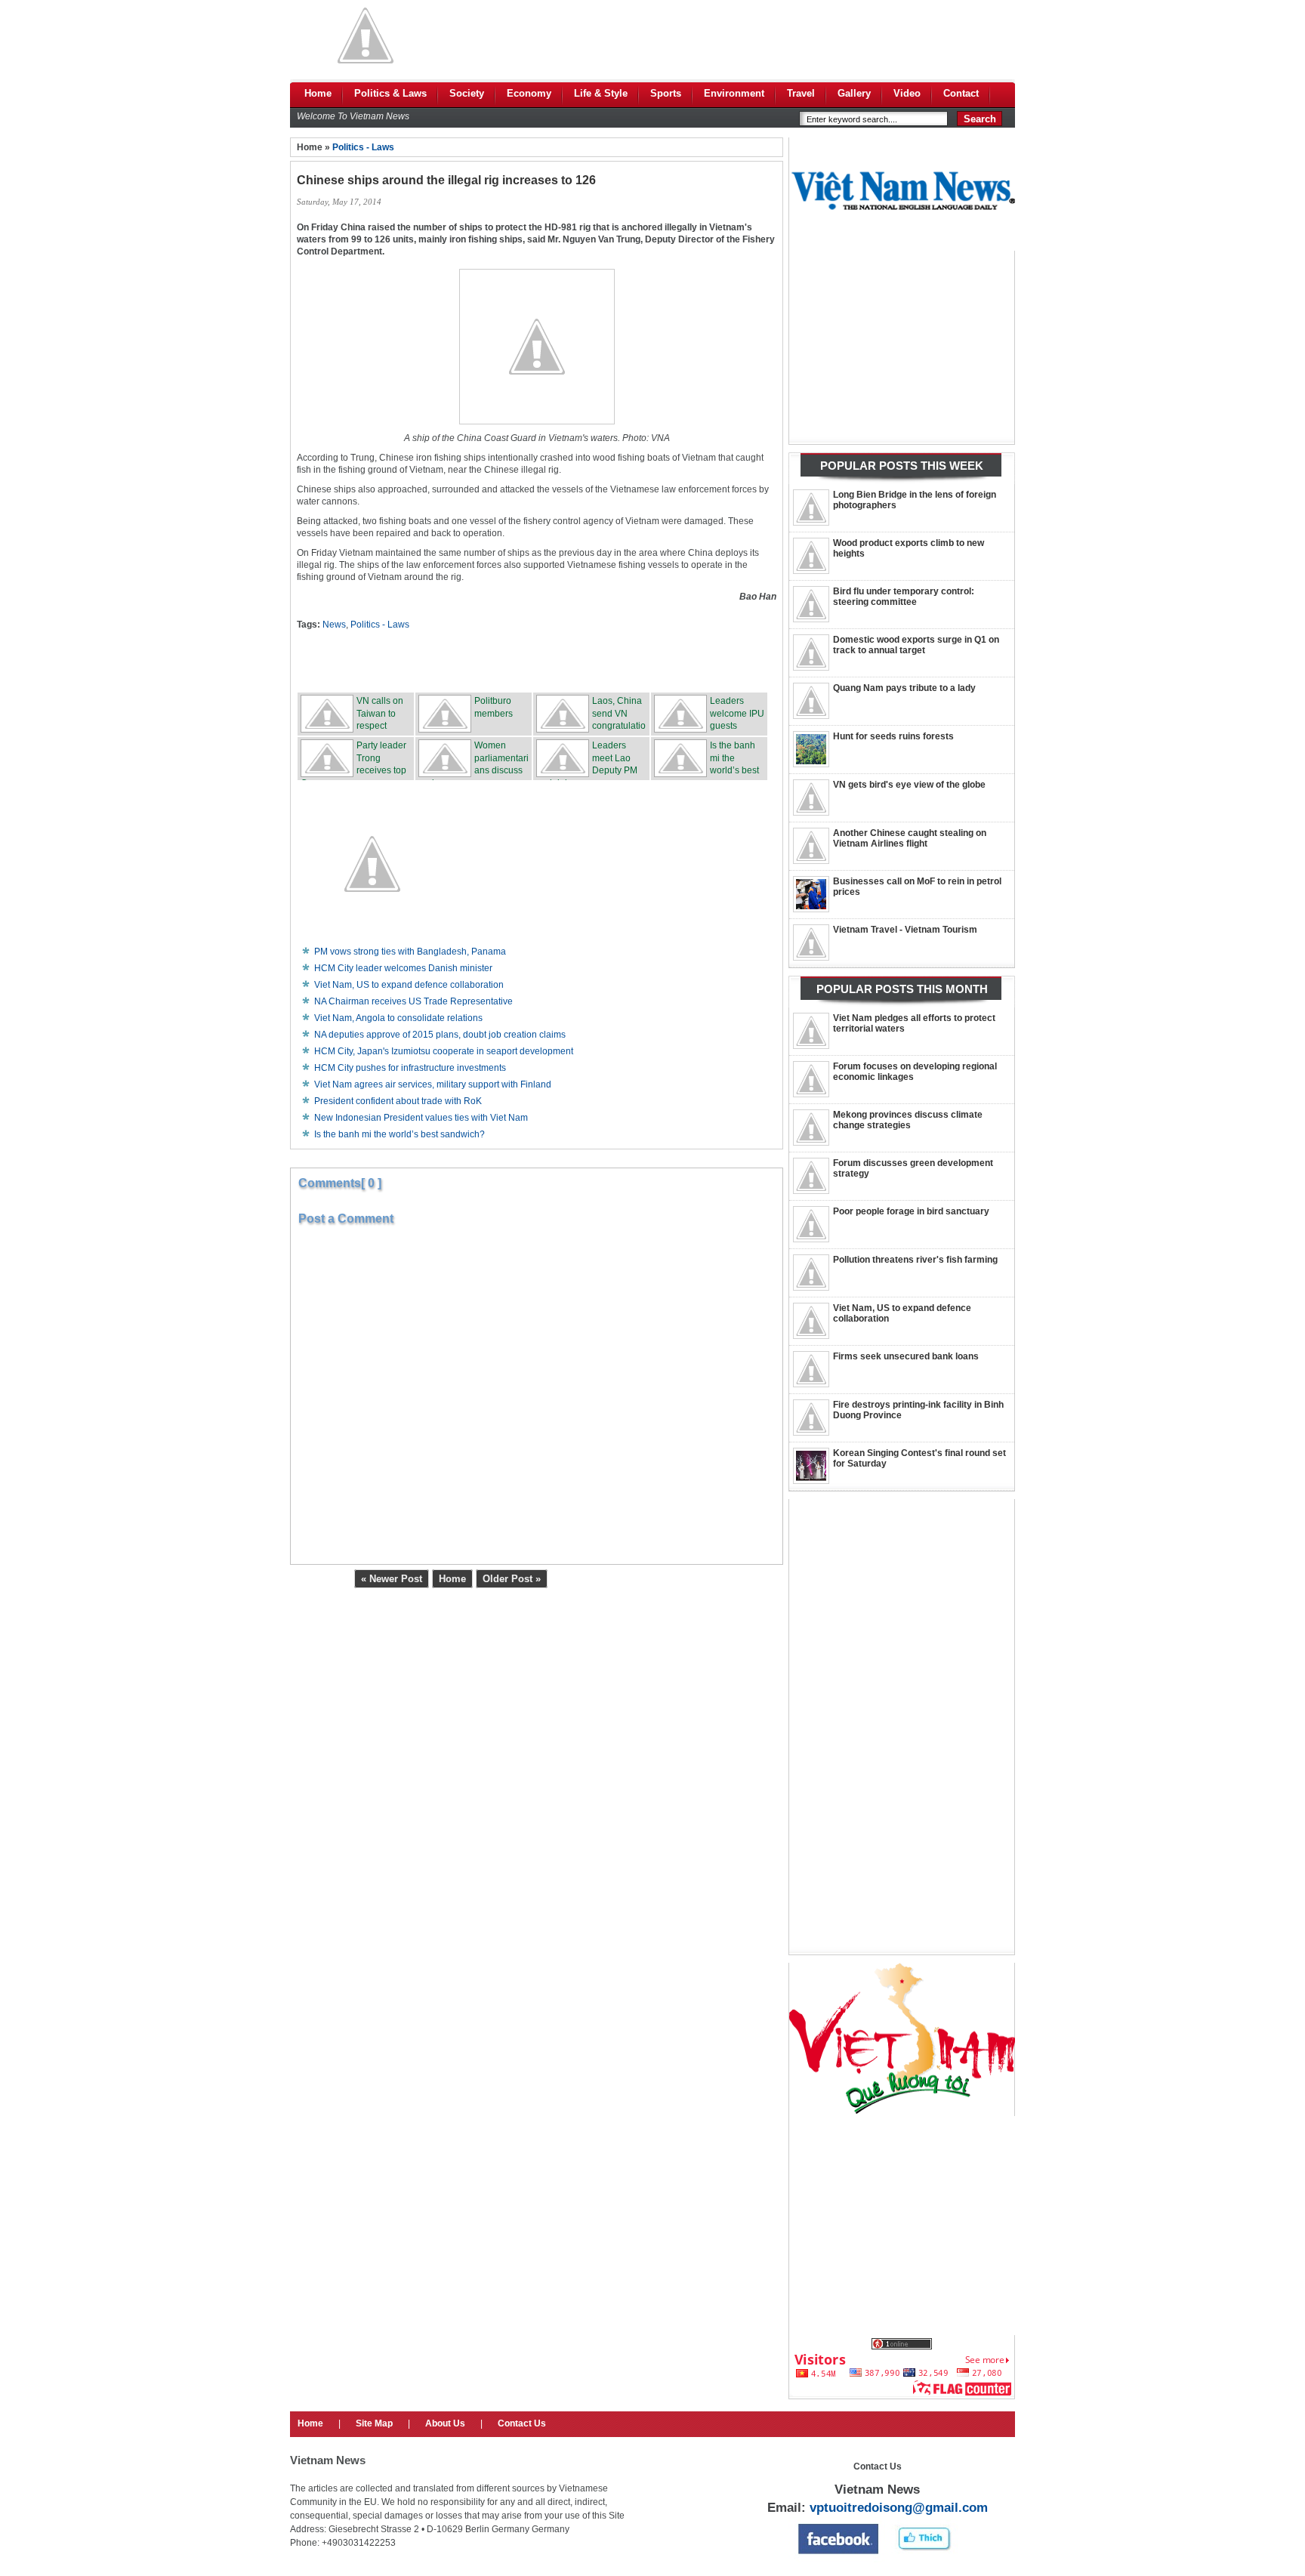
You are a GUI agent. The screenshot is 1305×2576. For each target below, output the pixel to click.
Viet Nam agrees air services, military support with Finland (433, 1084)
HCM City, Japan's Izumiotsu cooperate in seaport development (444, 1051)
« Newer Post (392, 1579)
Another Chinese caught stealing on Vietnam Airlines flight (910, 838)
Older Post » (512, 1579)
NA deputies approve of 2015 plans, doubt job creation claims (440, 1035)
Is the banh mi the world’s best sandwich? (400, 1134)
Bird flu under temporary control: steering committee (904, 597)
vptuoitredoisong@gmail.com (899, 2508)
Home (452, 1579)
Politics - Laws (363, 147)
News (334, 625)
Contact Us (522, 2423)
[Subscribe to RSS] (649, 661)
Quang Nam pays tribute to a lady (904, 688)
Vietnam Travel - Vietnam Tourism (905, 930)
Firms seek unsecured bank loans (906, 1356)
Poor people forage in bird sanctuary (911, 1211)
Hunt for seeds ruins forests (893, 736)
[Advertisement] (740, 35)
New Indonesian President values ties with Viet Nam (421, 1118)
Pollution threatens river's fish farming (915, 1260)
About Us (445, 2423)
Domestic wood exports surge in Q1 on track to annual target (916, 645)
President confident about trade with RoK (398, 1101)
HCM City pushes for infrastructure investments (410, 1068)
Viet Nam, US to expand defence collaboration (409, 985)
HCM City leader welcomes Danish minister (403, 968)
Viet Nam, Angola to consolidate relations (398, 1018)
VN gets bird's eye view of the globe (909, 785)
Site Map (374, 2423)
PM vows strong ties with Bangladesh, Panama (410, 952)
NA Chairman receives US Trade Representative (413, 1001)
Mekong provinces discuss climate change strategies (908, 1120)
